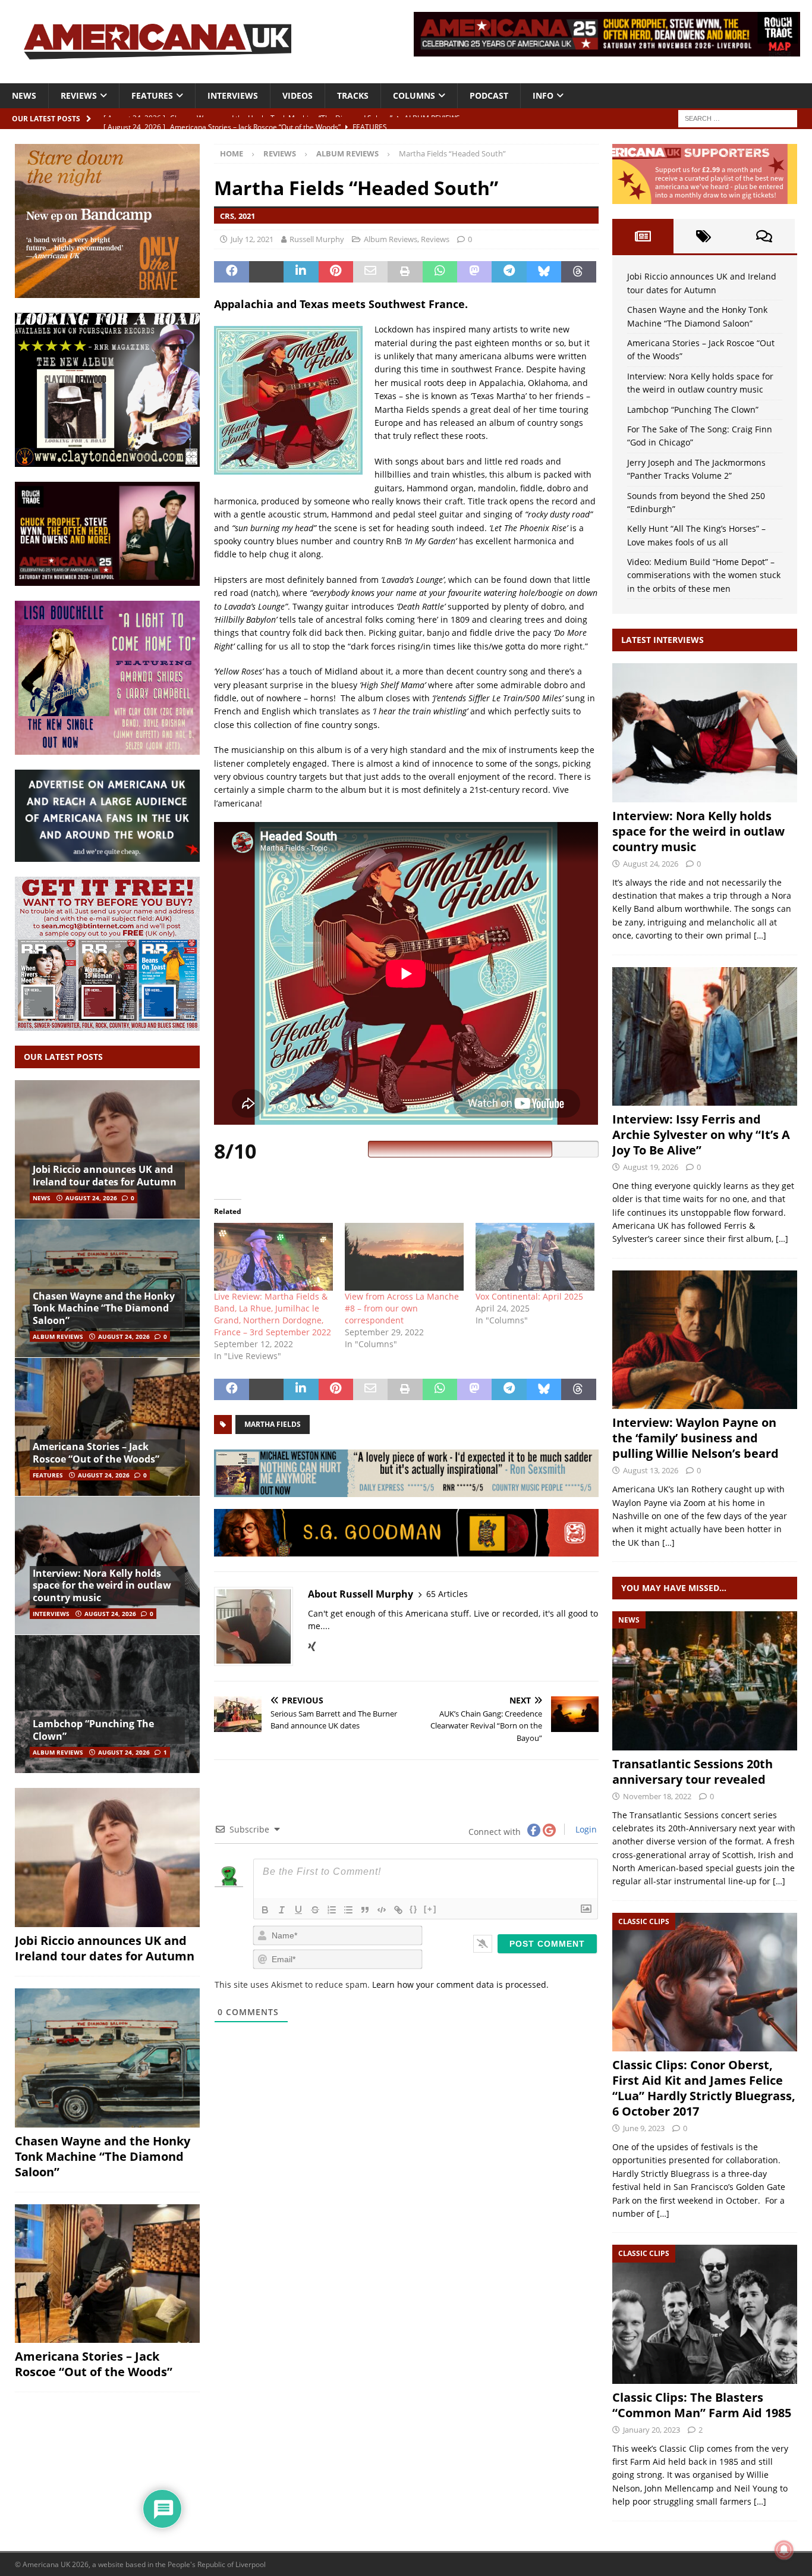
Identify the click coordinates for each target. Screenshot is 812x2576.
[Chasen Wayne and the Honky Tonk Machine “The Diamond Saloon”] (107, 2058)
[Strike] (315, 1910)
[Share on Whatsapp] (440, 272)
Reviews (79, 95)
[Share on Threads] (578, 272)
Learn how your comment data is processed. (460, 1984)
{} (414, 1909)
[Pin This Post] (336, 272)
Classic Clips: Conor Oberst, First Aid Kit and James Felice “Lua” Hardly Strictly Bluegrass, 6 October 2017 (704, 2088)
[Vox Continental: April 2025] (535, 1257)
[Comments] (764, 236)
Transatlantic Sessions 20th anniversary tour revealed (693, 1772)
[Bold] (265, 1910)
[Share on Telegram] (509, 272)
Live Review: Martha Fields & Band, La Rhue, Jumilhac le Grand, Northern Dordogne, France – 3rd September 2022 (273, 1314)
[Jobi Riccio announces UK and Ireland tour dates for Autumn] (107, 1149)
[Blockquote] (365, 1910)
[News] (705, 1681)
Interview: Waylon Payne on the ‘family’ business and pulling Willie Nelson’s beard (695, 1438)
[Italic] (282, 1910)
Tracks (353, 95)
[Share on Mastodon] (474, 272)
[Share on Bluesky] (544, 272)
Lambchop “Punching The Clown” (93, 1730)
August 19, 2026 (651, 1167)
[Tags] (704, 236)
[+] (430, 1909)
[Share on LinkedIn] (301, 272)
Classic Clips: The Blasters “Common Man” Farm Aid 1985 (702, 2405)
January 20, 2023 (652, 2430)
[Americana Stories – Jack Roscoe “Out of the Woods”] (107, 1427)
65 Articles (447, 1594)
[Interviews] (705, 732)
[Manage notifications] (784, 2550)
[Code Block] (382, 1910)
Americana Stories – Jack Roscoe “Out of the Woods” (96, 1453)
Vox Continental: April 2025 (529, 1296)
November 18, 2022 (657, 1796)
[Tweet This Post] (266, 272)
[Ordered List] (332, 1910)
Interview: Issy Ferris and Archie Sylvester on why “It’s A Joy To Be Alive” (701, 1135)
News (24, 95)
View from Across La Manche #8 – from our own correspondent (402, 1308)
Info (543, 95)
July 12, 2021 (252, 239)
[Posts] (643, 236)
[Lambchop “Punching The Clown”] (107, 1704)
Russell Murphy (317, 239)
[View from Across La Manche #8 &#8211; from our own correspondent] (404, 1257)
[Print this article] (405, 272)
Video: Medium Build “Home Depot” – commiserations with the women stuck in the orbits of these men (704, 575)
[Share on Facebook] (231, 272)
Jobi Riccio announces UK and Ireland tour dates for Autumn (105, 1176)
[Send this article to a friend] (370, 272)
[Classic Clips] (705, 1982)
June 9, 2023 (644, 2128)
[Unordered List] (348, 1910)
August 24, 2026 (91, 1198)
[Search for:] (738, 117)
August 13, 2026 (651, 1470)
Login (585, 1829)
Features (152, 95)
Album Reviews (391, 239)
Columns (414, 95)
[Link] (398, 1910)
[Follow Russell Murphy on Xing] (312, 1646)
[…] (760, 935)
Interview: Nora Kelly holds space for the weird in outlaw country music (102, 1586)
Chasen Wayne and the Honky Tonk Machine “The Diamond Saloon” (104, 1309)
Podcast (489, 95)
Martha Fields (273, 1424)
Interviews (233, 95)
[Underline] (298, 1910)
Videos (298, 95)
